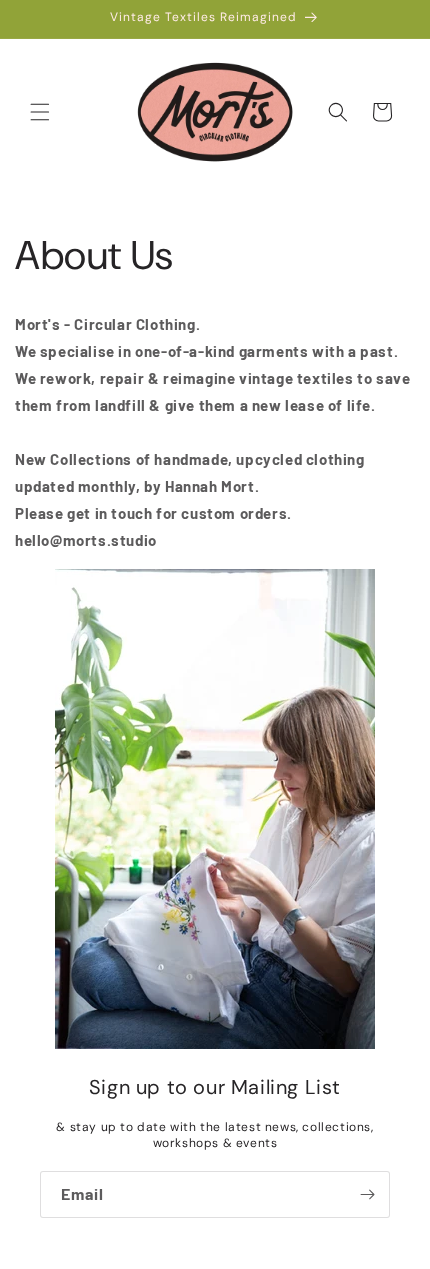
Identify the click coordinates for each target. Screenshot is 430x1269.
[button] (40, 112)
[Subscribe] (367, 1194)
